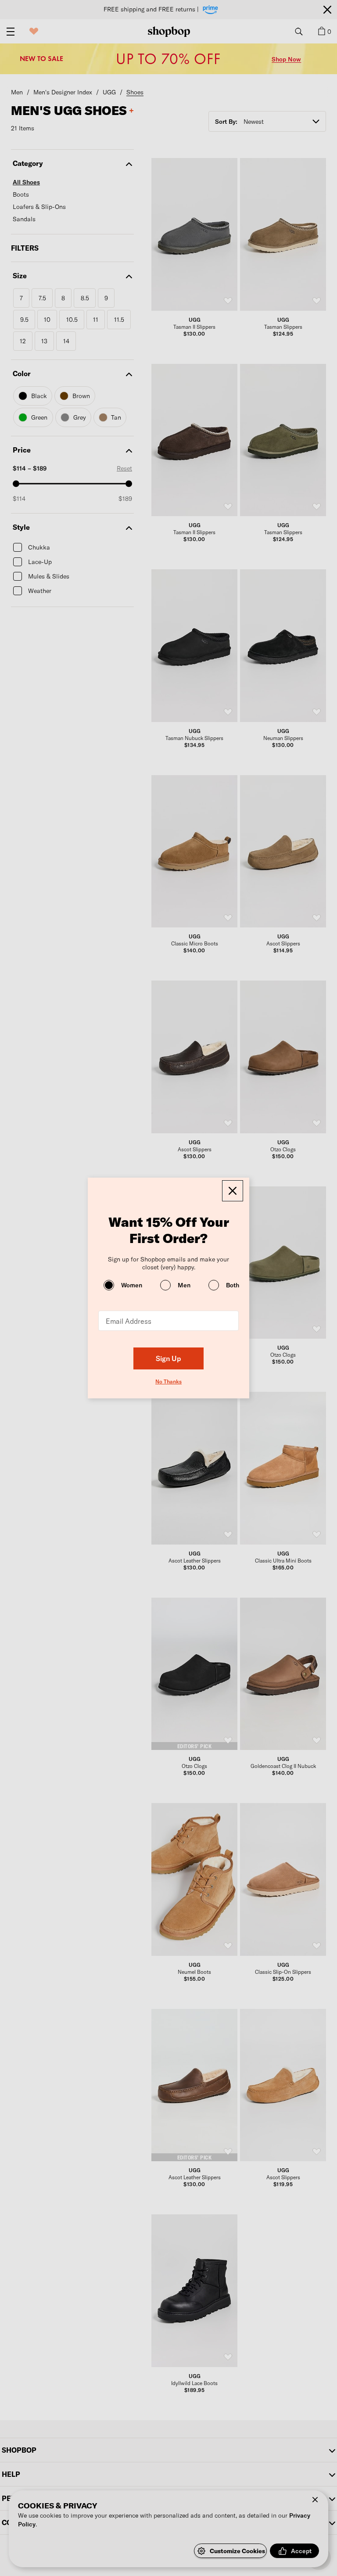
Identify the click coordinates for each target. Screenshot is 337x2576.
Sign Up (168, 1358)
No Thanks (168, 1381)
